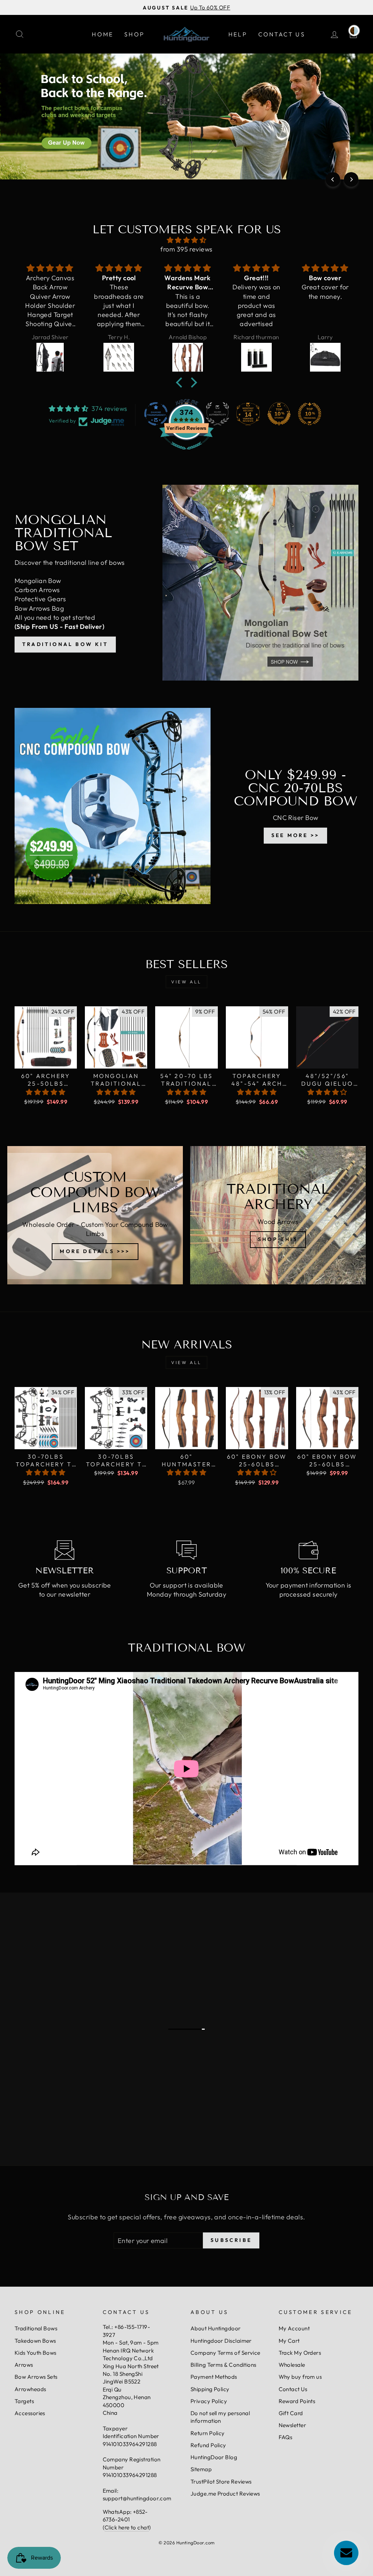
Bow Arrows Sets (36, 2377)
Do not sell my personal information (220, 2417)
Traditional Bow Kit (65, 644)
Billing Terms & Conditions (223, 2365)
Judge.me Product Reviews (225, 2494)
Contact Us (282, 34)
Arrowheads (30, 2389)
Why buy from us (300, 2377)
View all (186, 982)
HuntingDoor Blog (214, 2457)
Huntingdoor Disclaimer (221, 2341)
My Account (294, 2328)
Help (238, 34)
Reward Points (297, 2401)
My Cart (289, 2341)
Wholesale (292, 2365)
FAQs (286, 2437)
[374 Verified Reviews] (186, 453)
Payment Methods (214, 2377)
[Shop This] (278, 1215)
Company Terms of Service (225, 2353)
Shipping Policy (210, 2389)
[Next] (351, 179)
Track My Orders (300, 2353)
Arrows (24, 2365)
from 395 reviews (186, 249)
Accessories (30, 2413)
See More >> (295, 835)
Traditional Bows (36, 2328)
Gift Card (291, 2413)
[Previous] (333, 179)
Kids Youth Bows (36, 2353)
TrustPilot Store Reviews (221, 2482)
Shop (134, 34)
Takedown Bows (35, 2341)
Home (103, 34)
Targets (24, 2401)
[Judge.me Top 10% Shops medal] (279, 414)
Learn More (64, 1979)
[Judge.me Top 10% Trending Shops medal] (310, 414)
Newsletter (292, 2425)
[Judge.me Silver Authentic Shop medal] (217, 414)
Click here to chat (127, 2527)
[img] (186, 240)
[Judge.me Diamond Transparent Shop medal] (156, 414)
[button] (181, 383)
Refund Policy (208, 2445)
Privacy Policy (209, 2401)
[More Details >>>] (95, 1215)
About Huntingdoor (216, 2328)
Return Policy (208, 2433)
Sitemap (201, 2469)
